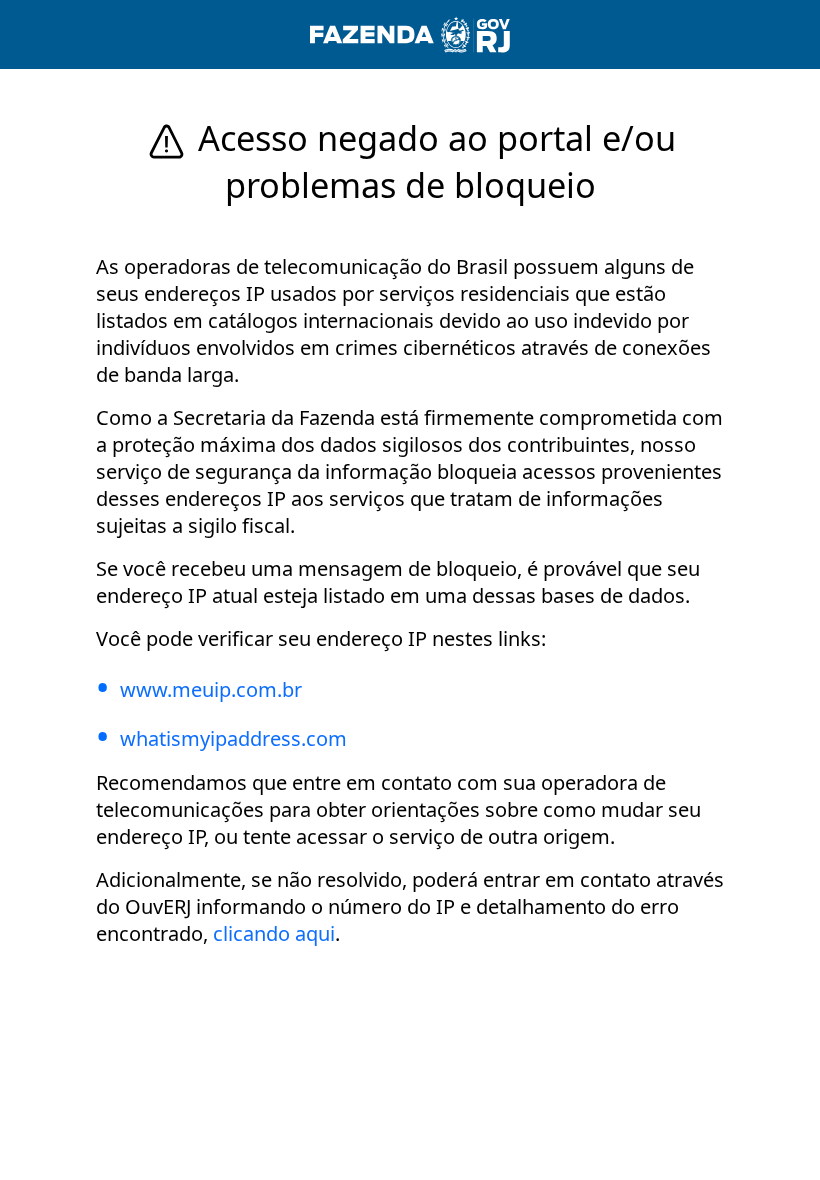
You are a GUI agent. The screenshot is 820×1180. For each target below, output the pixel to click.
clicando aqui (274, 933)
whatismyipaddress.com (233, 738)
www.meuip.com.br (211, 689)
